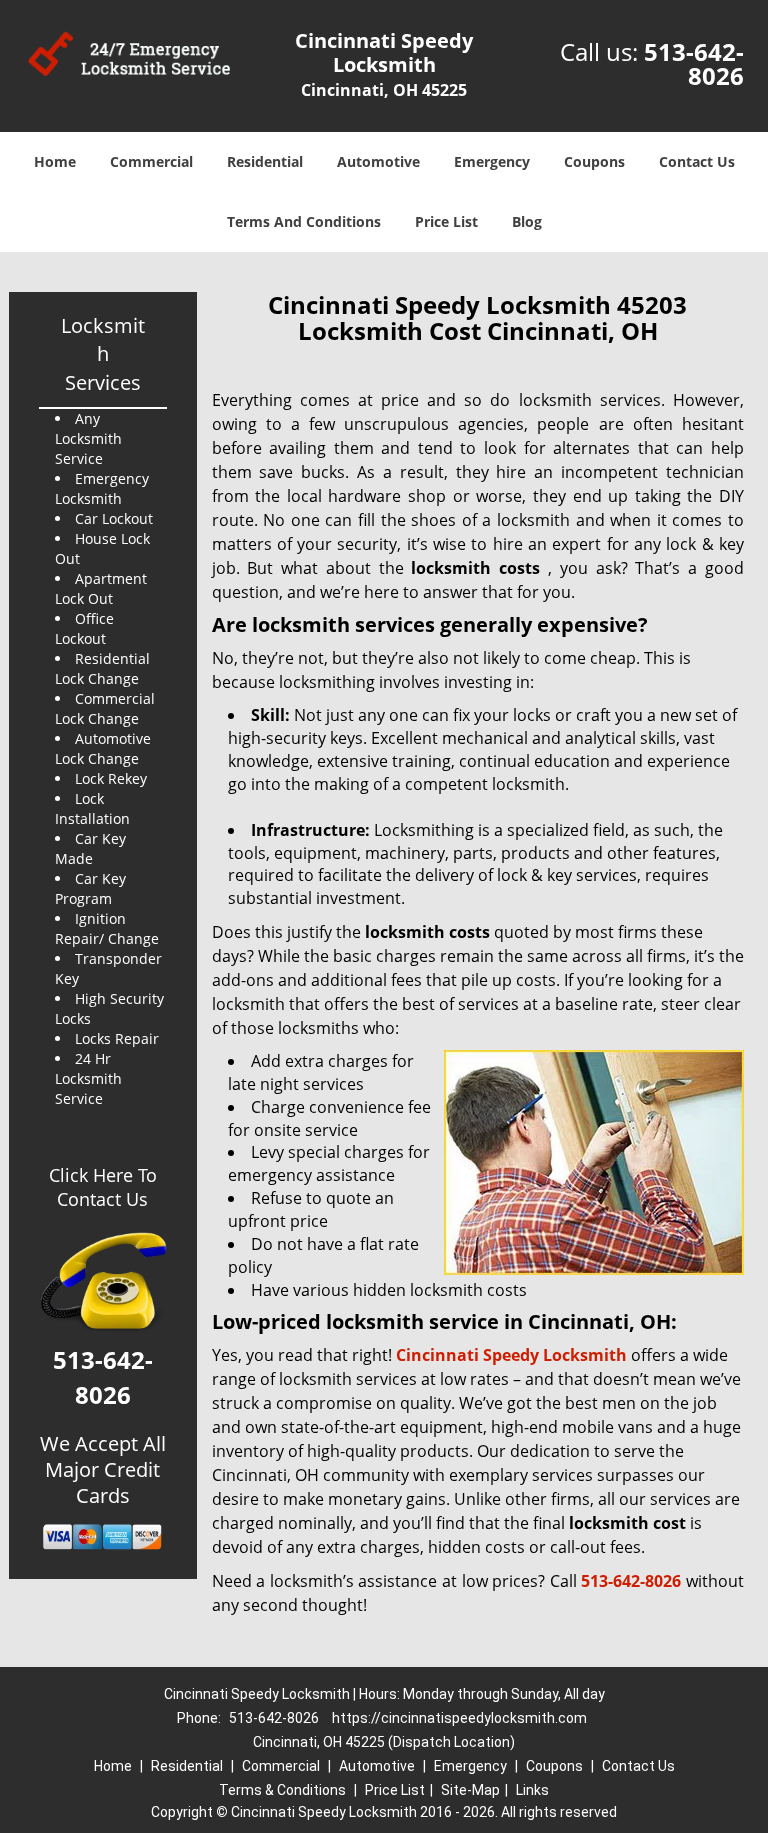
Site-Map (470, 1790)
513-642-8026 (694, 63)
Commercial (151, 161)
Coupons (594, 161)
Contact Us (697, 161)
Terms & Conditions (282, 1790)
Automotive (378, 161)
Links (532, 1790)
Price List (446, 221)
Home (55, 161)
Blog (527, 221)
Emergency (492, 161)
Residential (265, 161)
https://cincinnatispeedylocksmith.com (459, 1718)
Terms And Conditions (304, 221)
